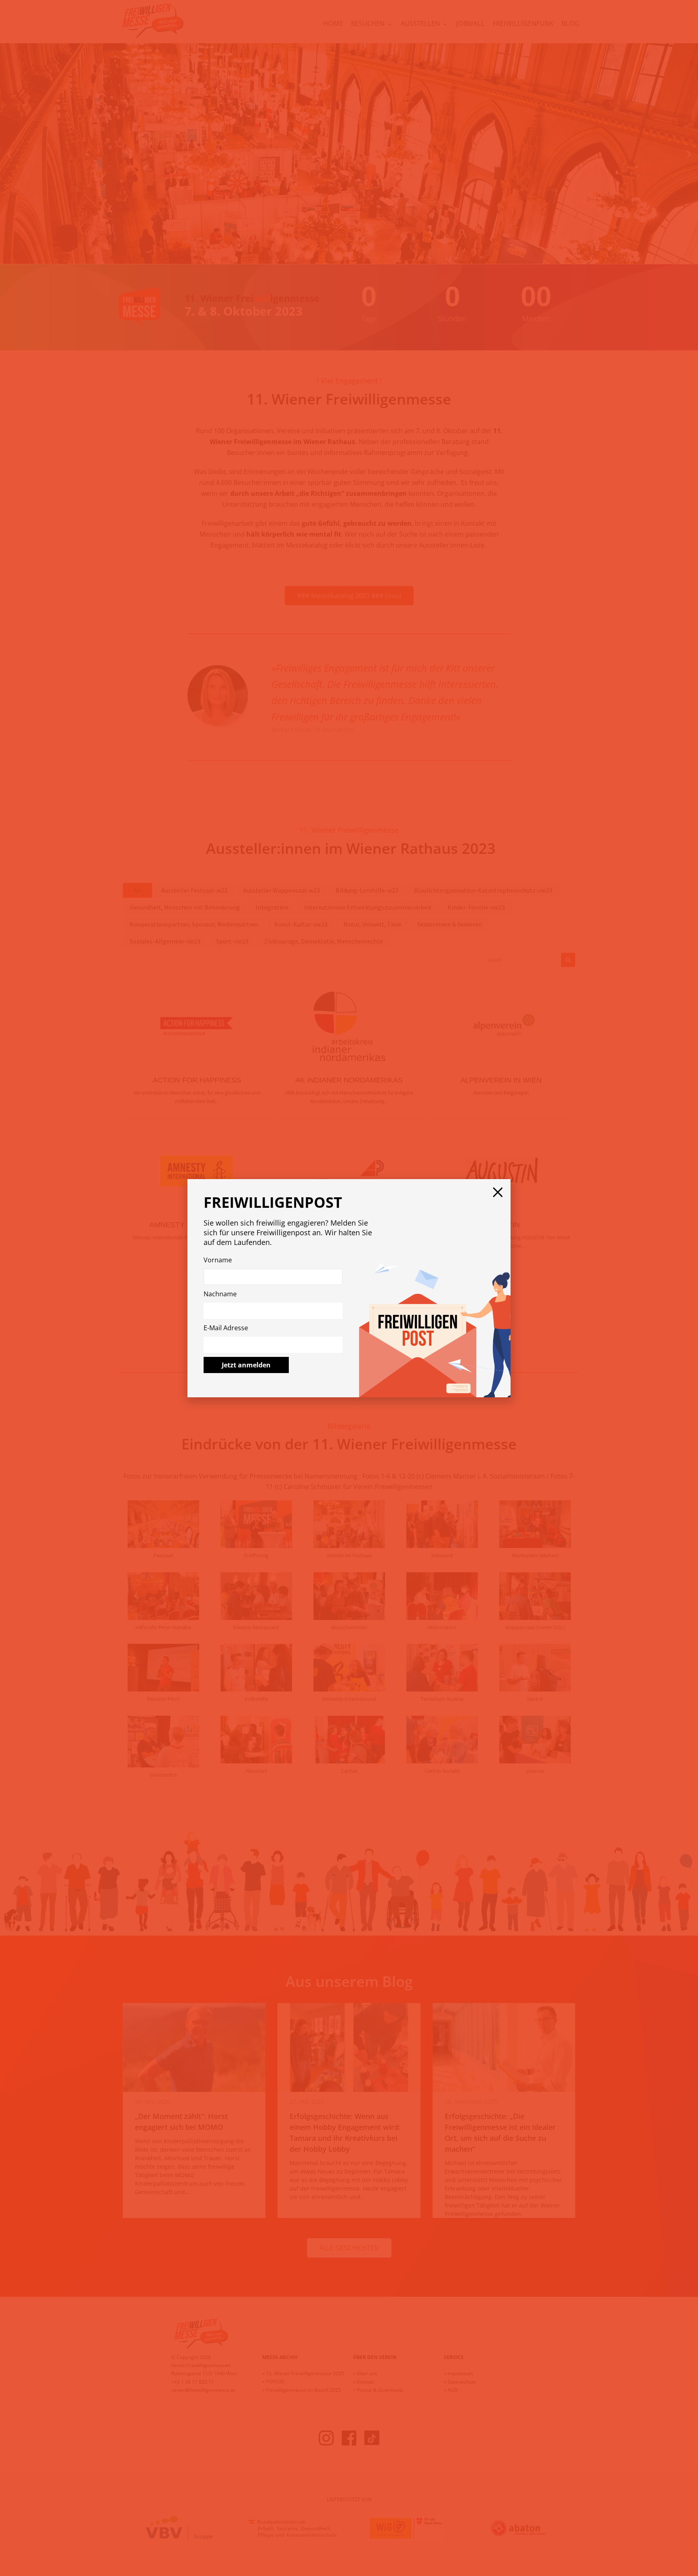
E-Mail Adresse (226, 1328)
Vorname (218, 1260)
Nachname (220, 1294)
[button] (498, 1192)
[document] (349, 1288)
